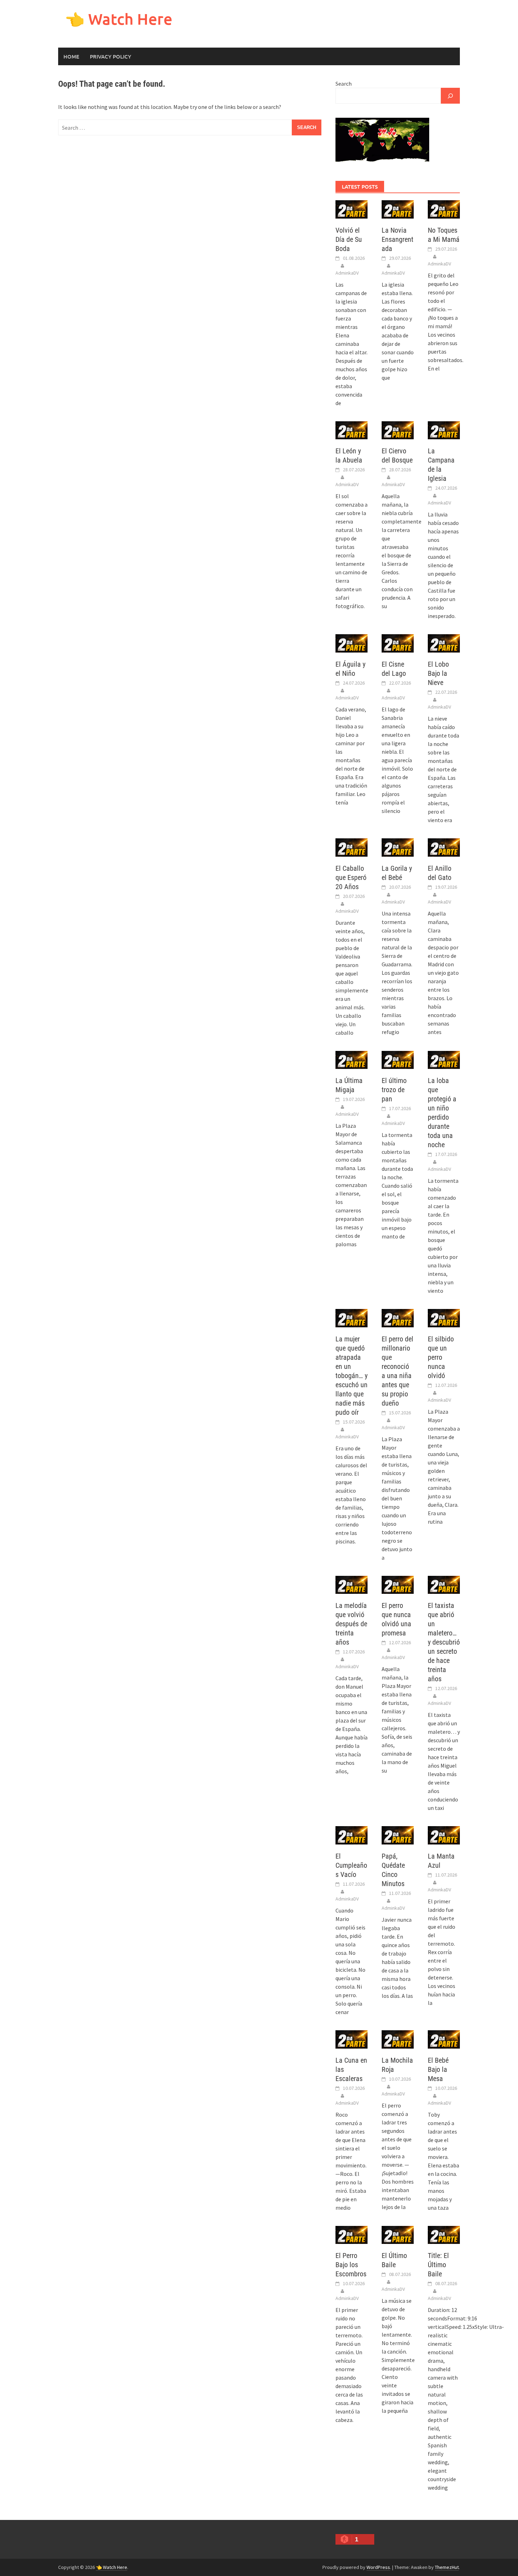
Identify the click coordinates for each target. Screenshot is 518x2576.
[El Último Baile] (398, 2234)
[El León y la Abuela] (351, 429)
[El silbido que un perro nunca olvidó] (444, 1317)
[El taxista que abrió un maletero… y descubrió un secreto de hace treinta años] (444, 1584)
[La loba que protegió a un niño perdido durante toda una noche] (444, 1059)
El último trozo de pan (394, 1090)
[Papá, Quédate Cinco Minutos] (398, 1835)
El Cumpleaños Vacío (351, 1865)
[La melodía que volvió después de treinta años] (351, 1584)
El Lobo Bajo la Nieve (438, 673)
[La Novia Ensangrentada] (398, 209)
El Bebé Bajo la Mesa (438, 2069)
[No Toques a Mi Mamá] (444, 209)
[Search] (450, 96)
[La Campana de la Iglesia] (444, 429)
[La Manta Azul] (444, 1835)
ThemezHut (447, 2567)
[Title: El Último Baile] (444, 2234)
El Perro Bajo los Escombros (351, 2265)
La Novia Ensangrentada (397, 239)
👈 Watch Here (119, 19)
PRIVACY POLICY (110, 56)
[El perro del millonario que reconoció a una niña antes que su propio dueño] (398, 1317)
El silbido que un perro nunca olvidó (441, 1357)
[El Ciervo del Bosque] (398, 429)
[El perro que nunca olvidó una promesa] (398, 1584)
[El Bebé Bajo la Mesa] (444, 2039)
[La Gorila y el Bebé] (398, 847)
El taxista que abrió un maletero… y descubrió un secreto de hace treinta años (444, 1642)
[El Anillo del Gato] (444, 847)
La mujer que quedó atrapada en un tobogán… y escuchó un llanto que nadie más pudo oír (351, 1376)
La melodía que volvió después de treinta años (351, 1624)
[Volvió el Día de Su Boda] (351, 209)
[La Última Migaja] (351, 1059)
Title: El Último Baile (438, 2265)
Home (71, 56)
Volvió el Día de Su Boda (349, 239)
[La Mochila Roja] (398, 2039)
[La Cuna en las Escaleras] (351, 2039)
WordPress (378, 2567)
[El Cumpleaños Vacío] (351, 1835)
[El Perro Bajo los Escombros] (351, 2234)
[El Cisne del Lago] (398, 643)
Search (344, 84)
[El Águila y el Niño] (351, 643)
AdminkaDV (347, 273)
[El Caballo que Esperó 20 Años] (351, 847)
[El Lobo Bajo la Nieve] (444, 643)
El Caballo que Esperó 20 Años (351, 877)
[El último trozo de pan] (398, 1059)
